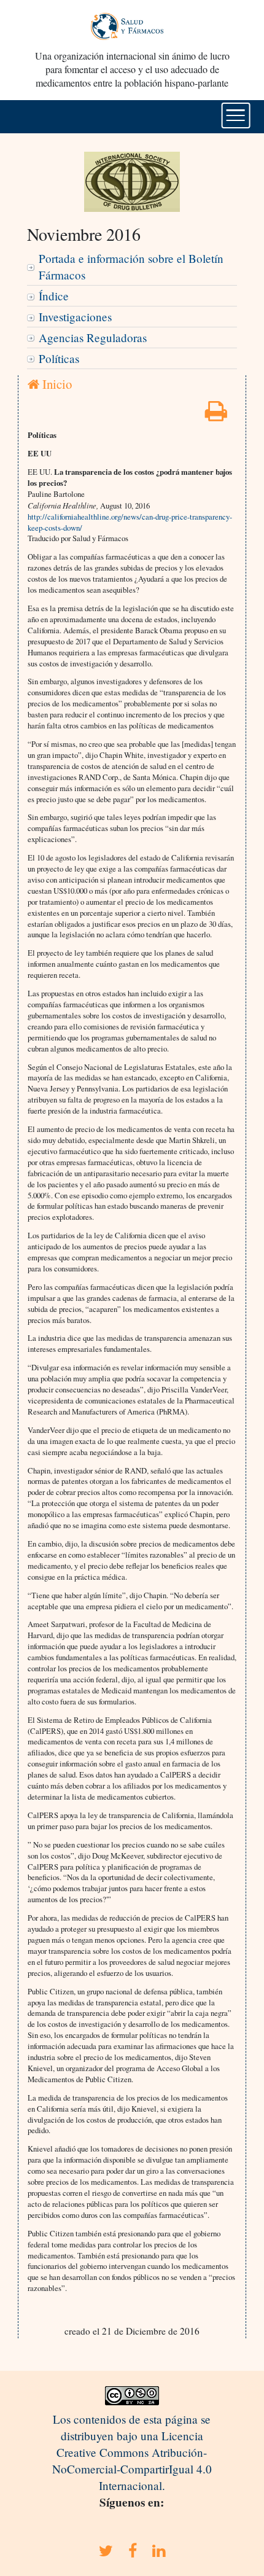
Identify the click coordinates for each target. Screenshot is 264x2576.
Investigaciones (75, 317)
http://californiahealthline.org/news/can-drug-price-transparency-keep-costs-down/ (130, 522)
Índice (54, 296)
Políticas (59, 358)
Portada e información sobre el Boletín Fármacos (131, 267)
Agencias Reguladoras (93, 338)
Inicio (56, 384)
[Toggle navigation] (236, 115)
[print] (216, 415)
